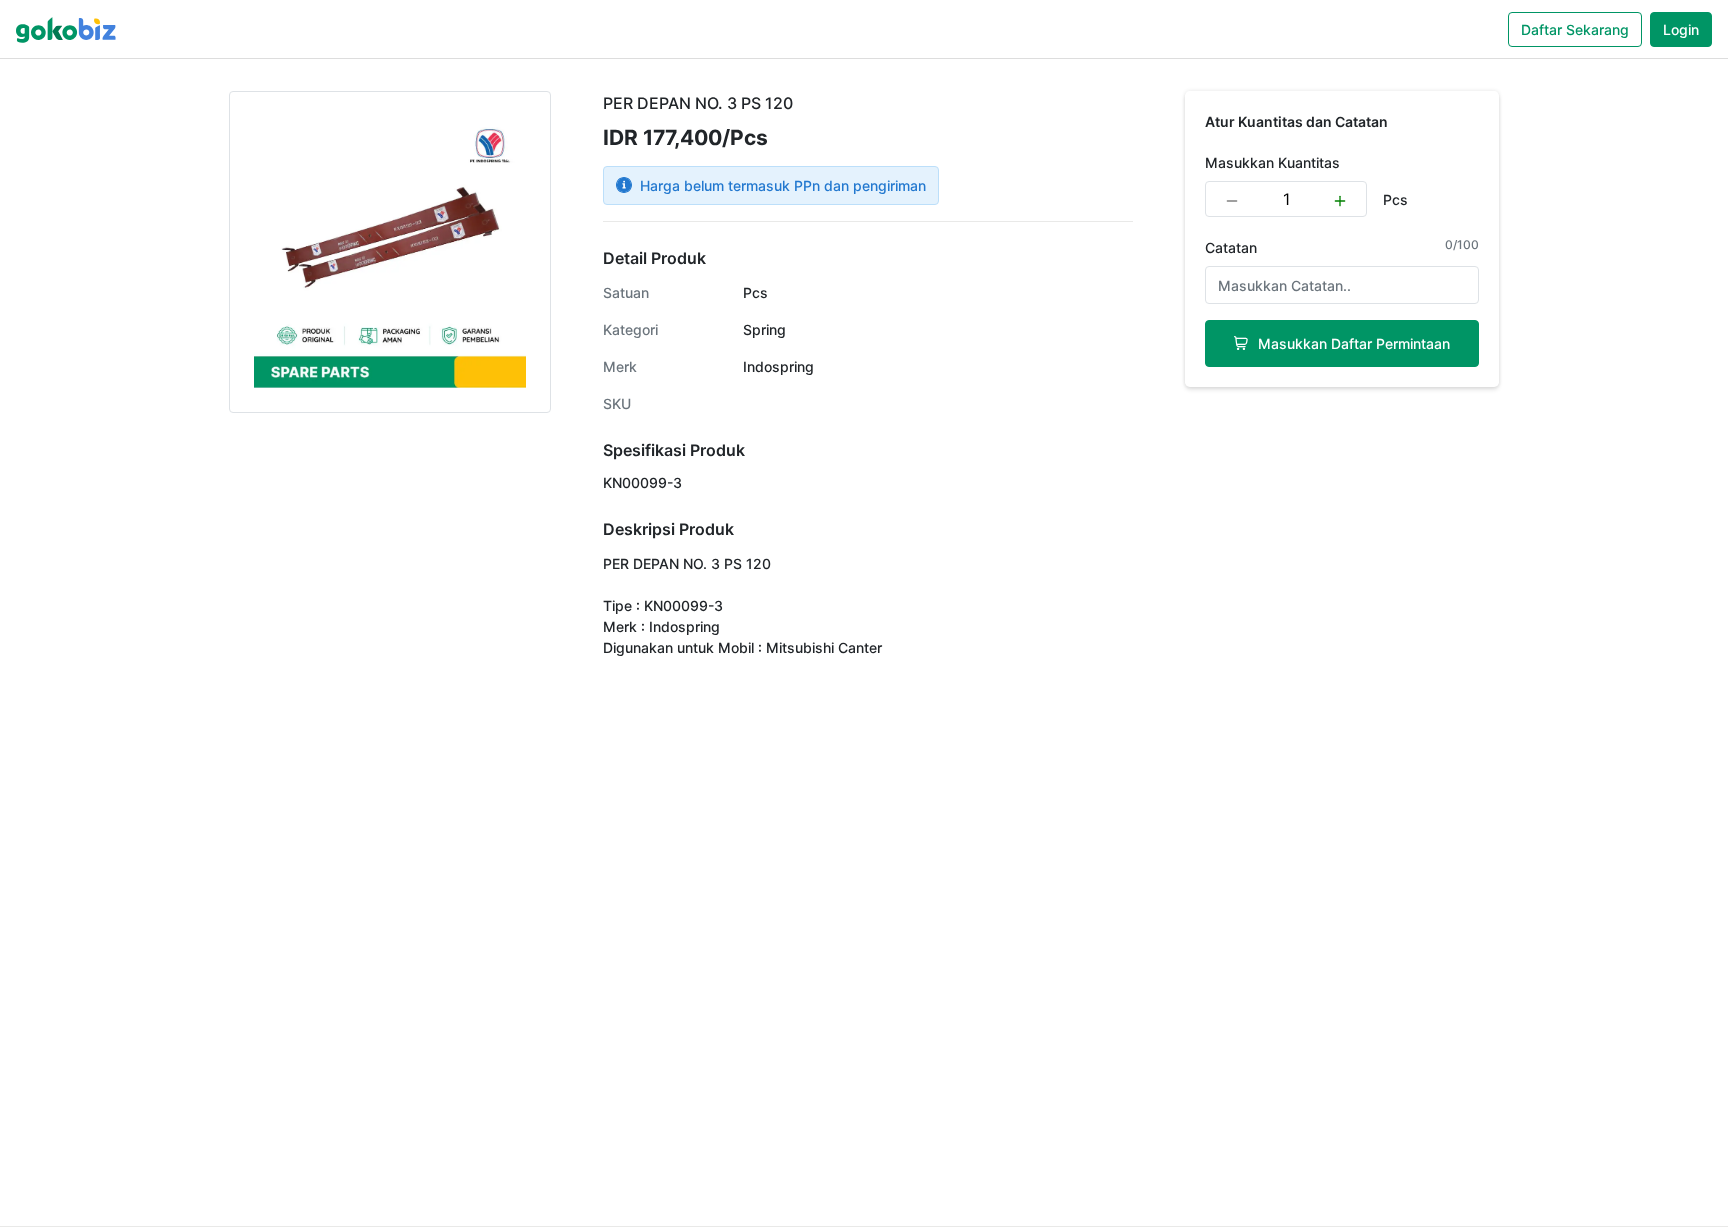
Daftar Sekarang (1575, 29)
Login (1681, 29)
